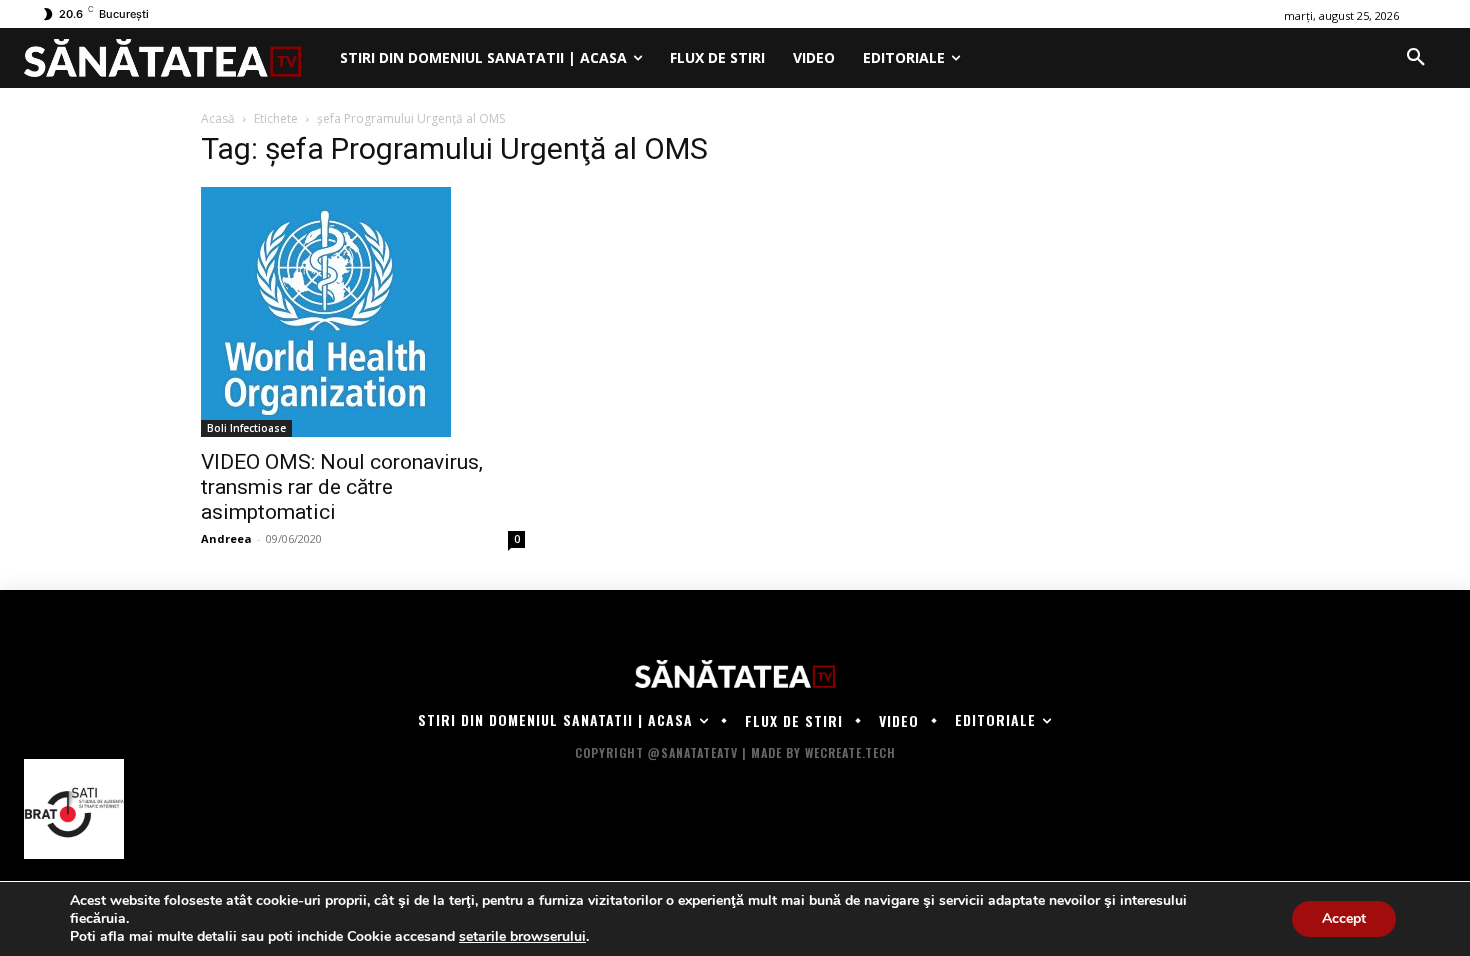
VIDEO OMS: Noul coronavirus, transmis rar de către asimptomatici (342, 487)
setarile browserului (522, 937)
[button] (1416, 58)
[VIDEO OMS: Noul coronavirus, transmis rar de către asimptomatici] (363, 312)
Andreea (226, 538)
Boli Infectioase (246, 428)
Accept (1344, 918)
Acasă (218, 118)
